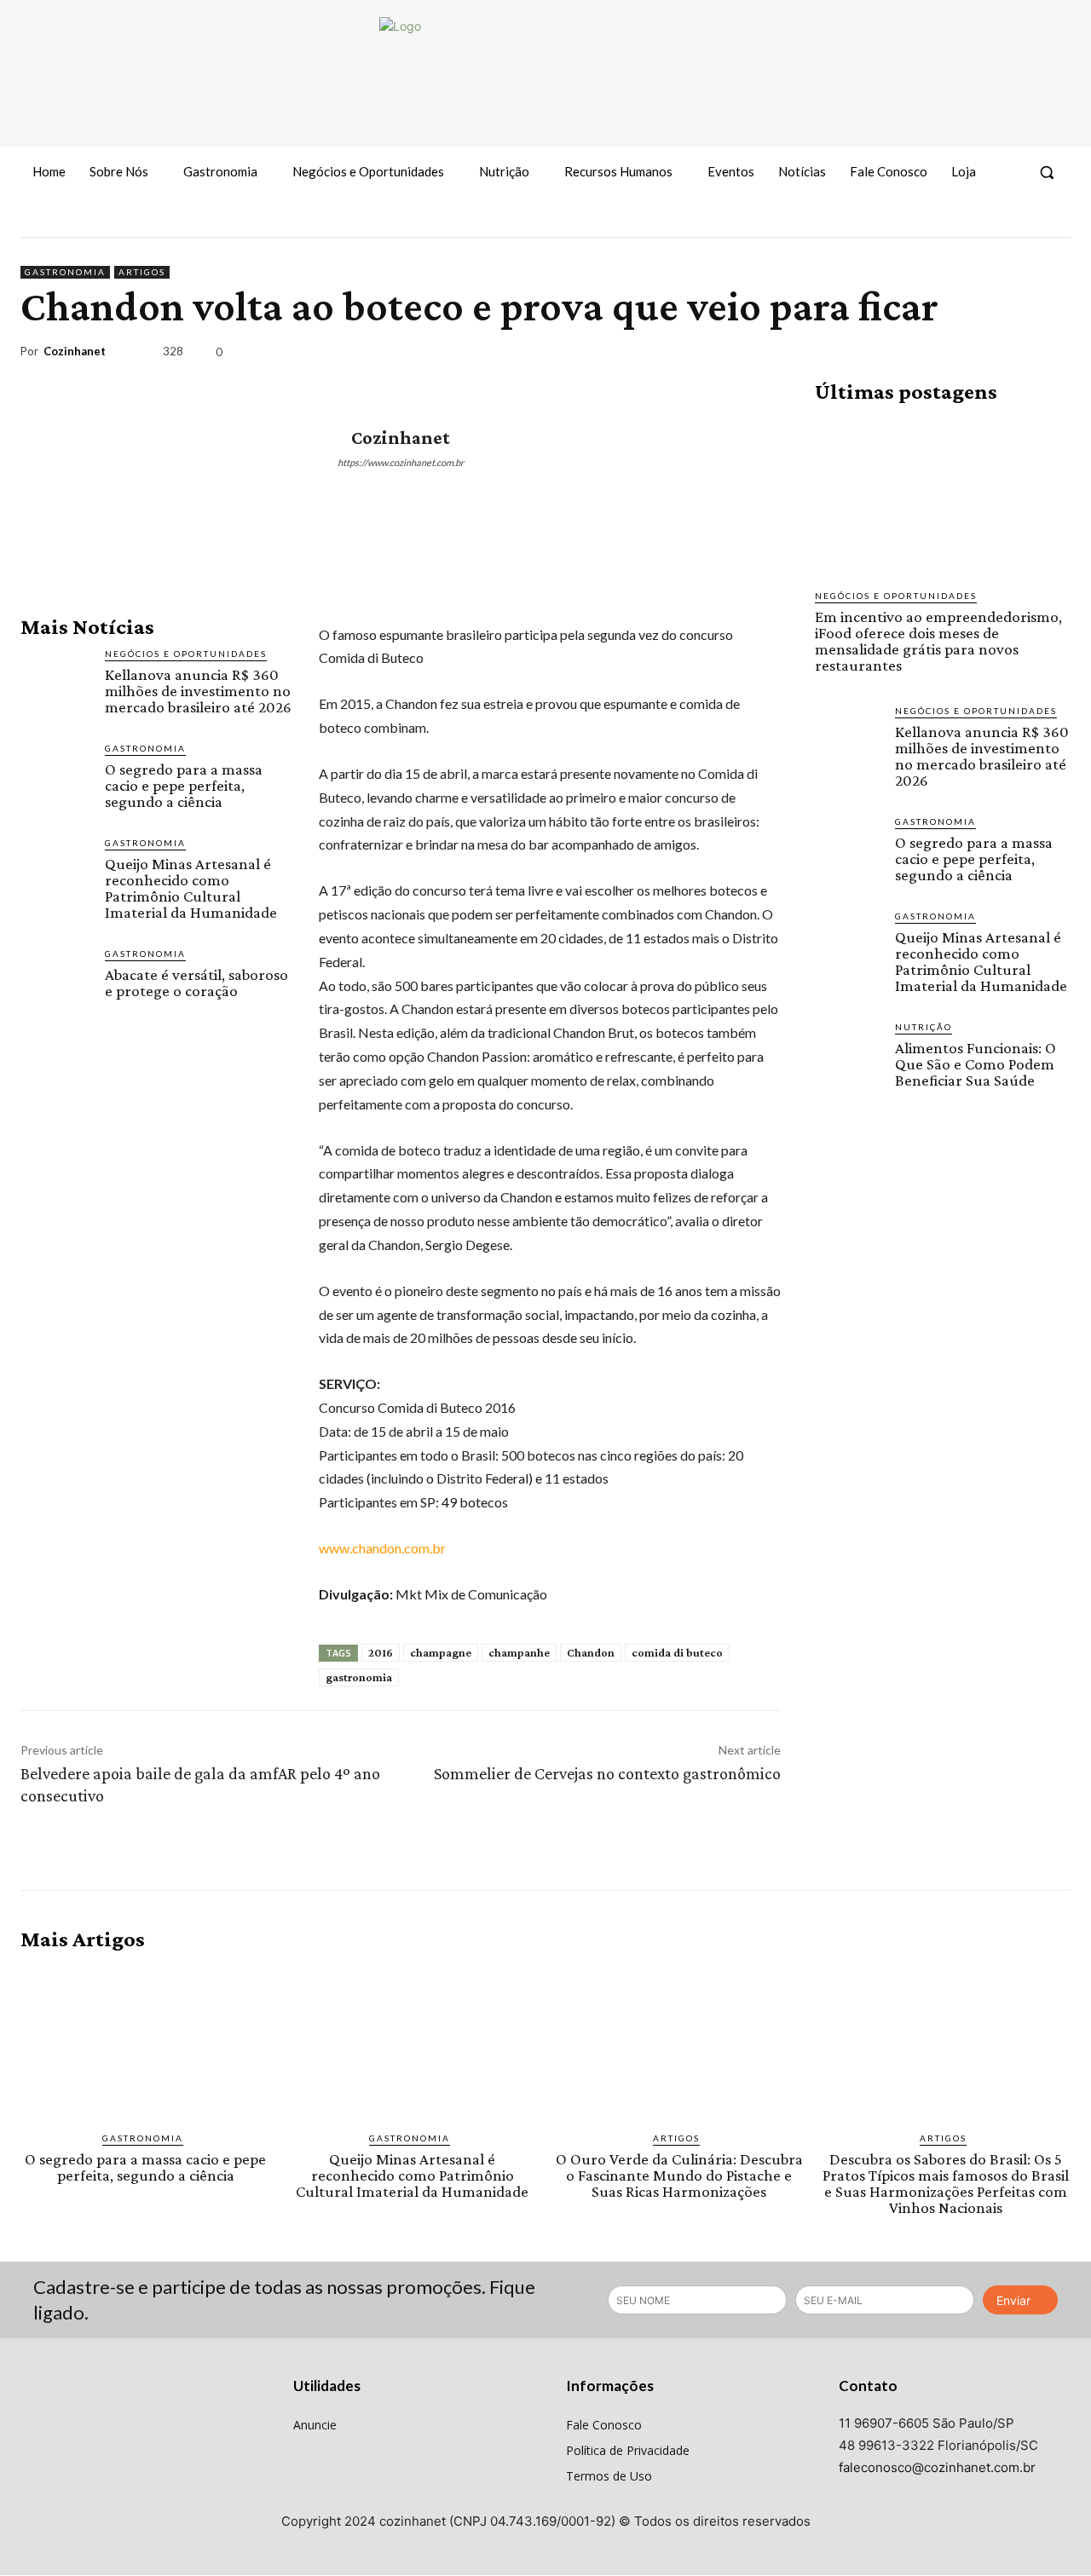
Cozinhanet (75, 352)
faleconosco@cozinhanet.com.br (937, 2467)
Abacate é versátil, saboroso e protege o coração (196, 983)
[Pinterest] (973, 355)
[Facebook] (993, 222)
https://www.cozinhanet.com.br (401, 462)
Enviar (1013, 2300)
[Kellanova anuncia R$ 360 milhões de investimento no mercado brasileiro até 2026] (56, 682)
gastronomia (359, 1677)
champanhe (519, 1652)
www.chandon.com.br (382, 1548)
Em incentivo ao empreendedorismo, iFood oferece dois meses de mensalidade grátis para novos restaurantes (938, 641)
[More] (1053, 355)
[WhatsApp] (1013, 355)
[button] (1047, 172)
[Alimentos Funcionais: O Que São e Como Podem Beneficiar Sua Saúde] (848, 1053)
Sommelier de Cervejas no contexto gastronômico (607, 1773)
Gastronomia (65, 272)
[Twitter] (1055, 222)
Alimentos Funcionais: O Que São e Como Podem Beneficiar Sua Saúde (976, 1064)
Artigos (142, 272)
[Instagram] (1024, 222)
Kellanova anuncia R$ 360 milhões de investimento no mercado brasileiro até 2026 (198, 691)
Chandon (591, 1652)
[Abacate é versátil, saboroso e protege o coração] (56, 982)
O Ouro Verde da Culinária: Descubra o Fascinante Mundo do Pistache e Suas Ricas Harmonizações (679, 2175)
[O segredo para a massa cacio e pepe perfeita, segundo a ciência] (56, 777)
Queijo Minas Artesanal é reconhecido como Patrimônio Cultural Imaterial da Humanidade (191, 888)
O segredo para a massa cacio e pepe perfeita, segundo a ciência (184, 785)
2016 (381, 1652)
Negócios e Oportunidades (186, 654)
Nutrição (924, 1027)
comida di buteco (677, 1652)
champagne (441, 1652)
